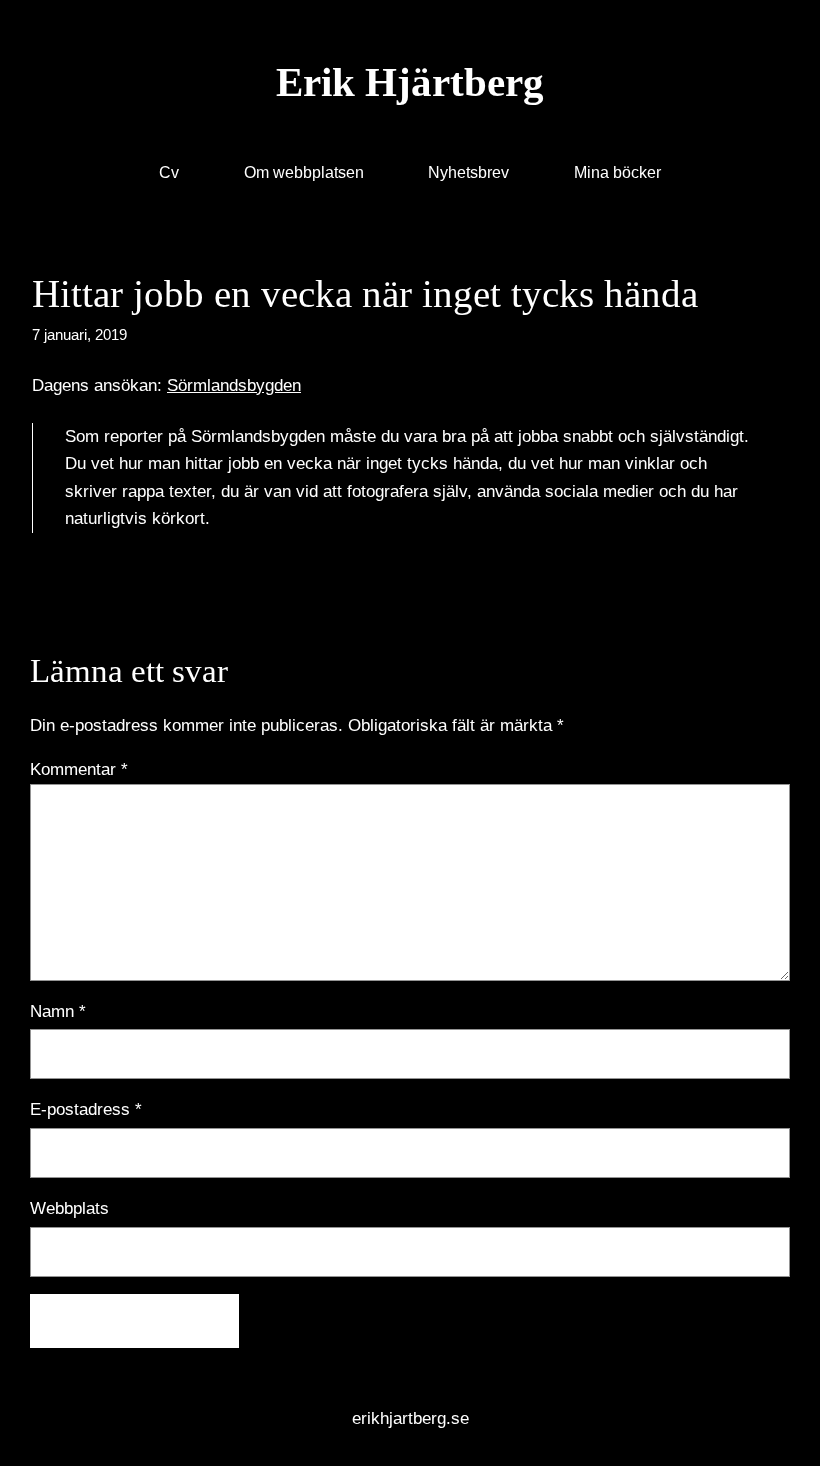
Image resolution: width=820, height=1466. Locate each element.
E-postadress (86, 1109)
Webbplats (69, 1208)
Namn (58, 1011)
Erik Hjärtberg (410, 82)
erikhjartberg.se (410, 1418)
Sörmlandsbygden (234, 385)
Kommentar (79, 769)
